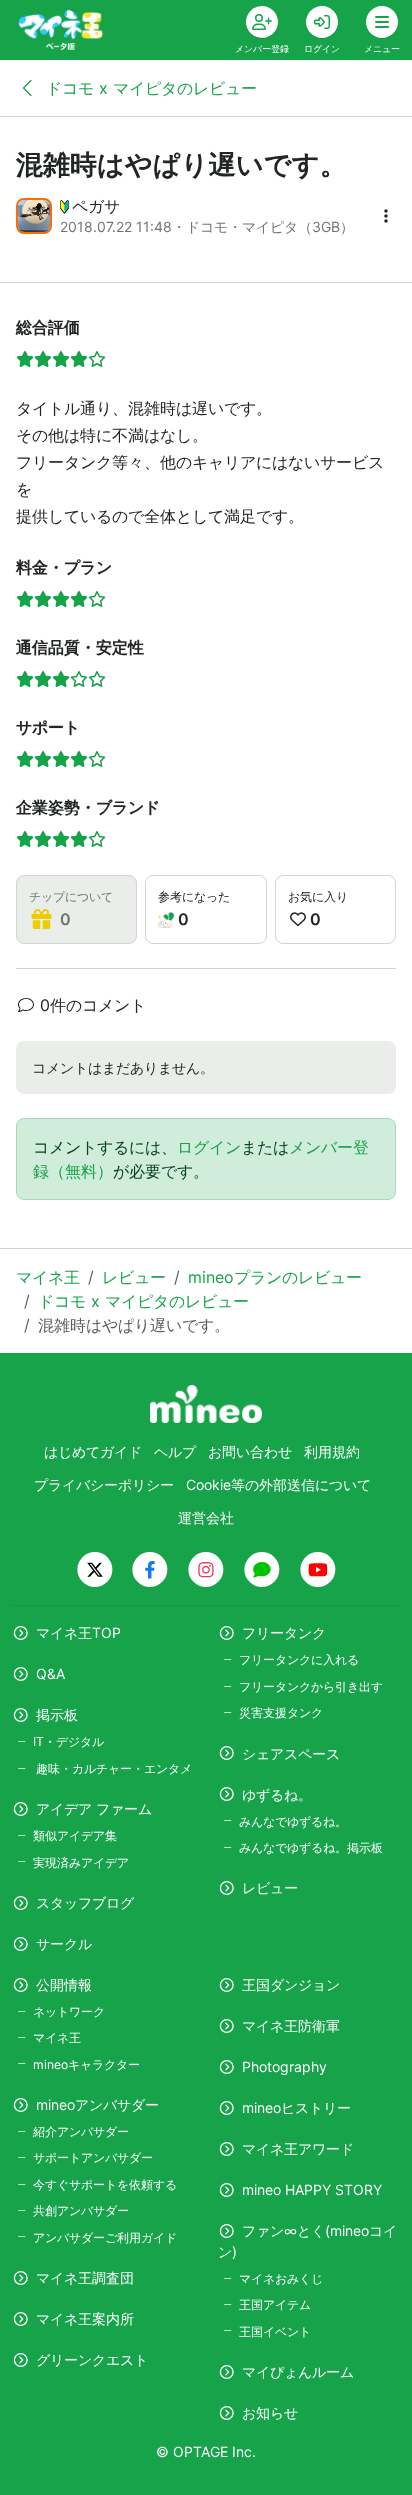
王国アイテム (275, 2304)
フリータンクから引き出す (311, 1686)
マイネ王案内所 (85, 2318)
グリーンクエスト (92, 2359)
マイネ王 (57, 2037)
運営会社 (206, 1517)
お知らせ (270, 2412)
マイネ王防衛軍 (291, 2025)
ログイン (209, 1147)
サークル (64, 1943)
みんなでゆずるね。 (293, 1821)
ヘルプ (175, 1451)
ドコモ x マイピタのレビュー (149, 88)
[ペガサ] (34, 216)
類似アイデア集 (75, 1835)
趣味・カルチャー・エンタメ (112, 1768)
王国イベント (275, 2331)
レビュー (270, 1887)
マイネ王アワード (298, 2148)
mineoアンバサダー (97, 2104)
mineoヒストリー (296, 2107)
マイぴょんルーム (298, 2371)
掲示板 (57, 1714)
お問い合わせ (250, 1451)
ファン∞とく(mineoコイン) (307, 2241)
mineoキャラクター (86, 2064)
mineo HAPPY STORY (312, 2189)
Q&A (50, 1673)
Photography (284, 2066)
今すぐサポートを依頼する (105, 2184)
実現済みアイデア (81, 1862)
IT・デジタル (68, 1741)
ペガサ (96, 206)
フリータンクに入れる (299, 1659)
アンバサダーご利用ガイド (105, 2237)
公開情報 (64, 1984)
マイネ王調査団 (85, 2277)
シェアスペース (291, 1753)
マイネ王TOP (78, 1632)
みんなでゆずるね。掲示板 (311, 1847)
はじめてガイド (93, 1451)
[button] (386, 216)
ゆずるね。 (277, 1794)
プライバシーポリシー (104, 1484)
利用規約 (332, 1451)
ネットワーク (69, 2011)
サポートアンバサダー (93, 2157)
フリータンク (284, 1632)
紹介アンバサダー (81, 2131)
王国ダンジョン (291, 1984)
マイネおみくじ (281, 2278)
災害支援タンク (281, 1712)
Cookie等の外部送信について (278, 1484)
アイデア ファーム (94, 1808)
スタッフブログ (85, 1902)
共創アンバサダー (81, 2210)
